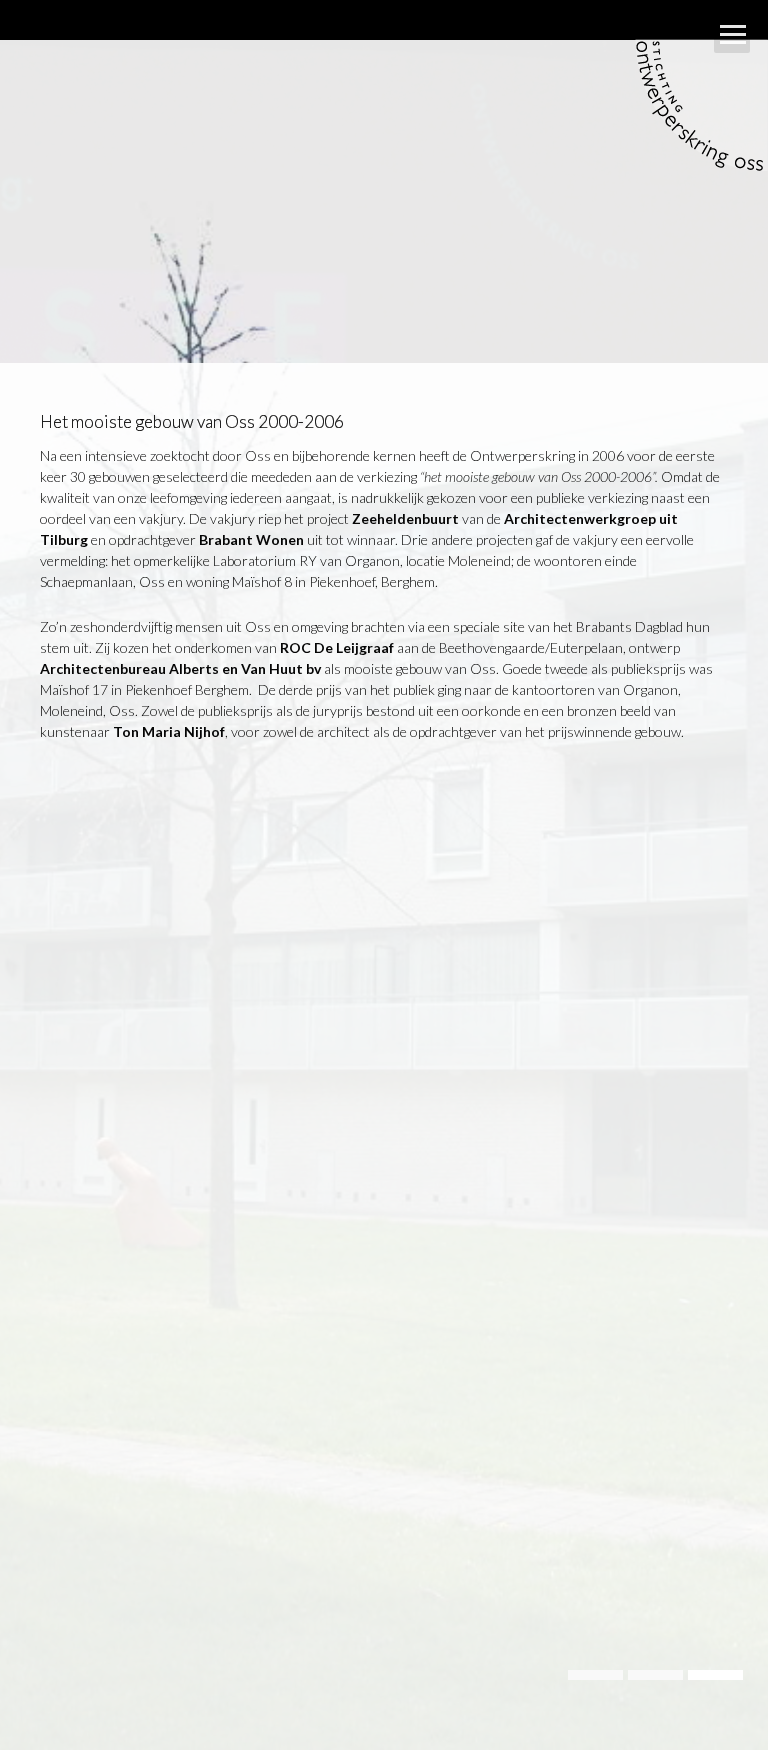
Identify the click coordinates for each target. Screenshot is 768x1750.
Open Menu (732, 35)
